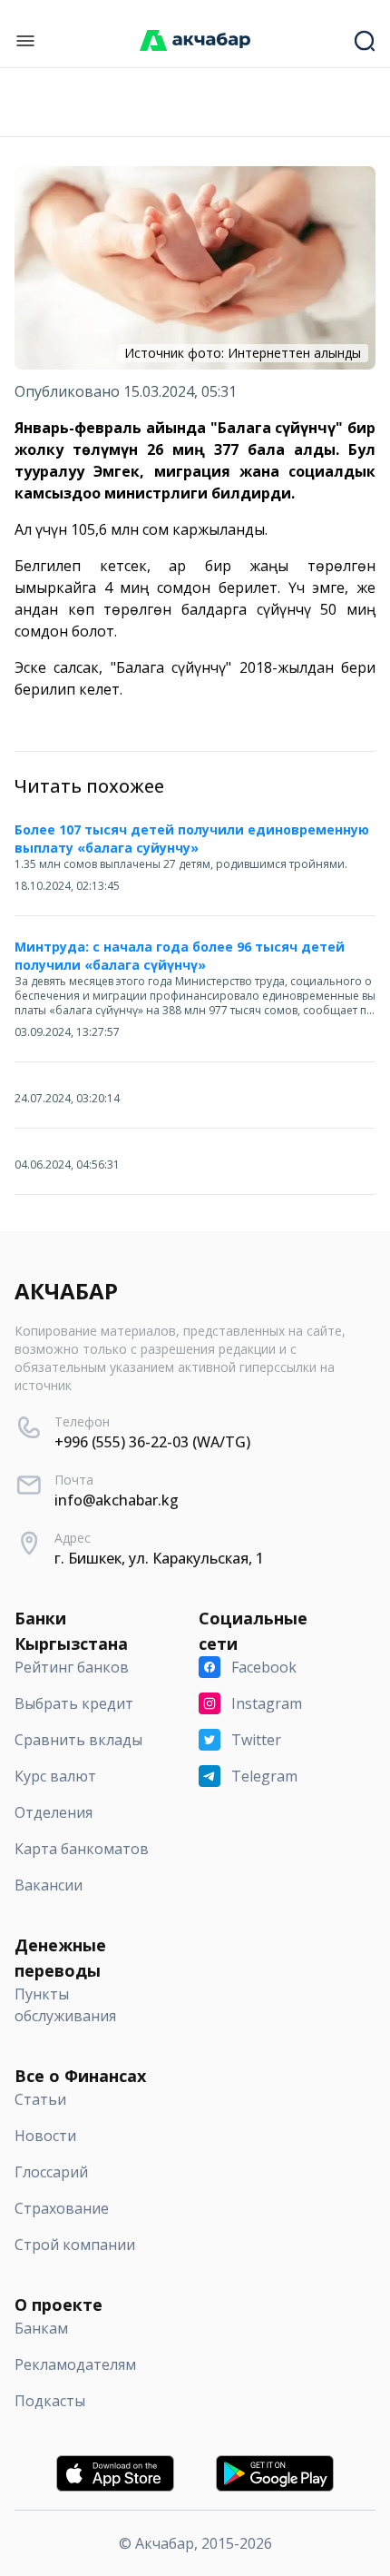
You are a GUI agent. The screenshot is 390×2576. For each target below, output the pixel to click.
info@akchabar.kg (117, 1500)
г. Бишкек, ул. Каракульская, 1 (159, 1558)
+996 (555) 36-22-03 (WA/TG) (152, 1442)
